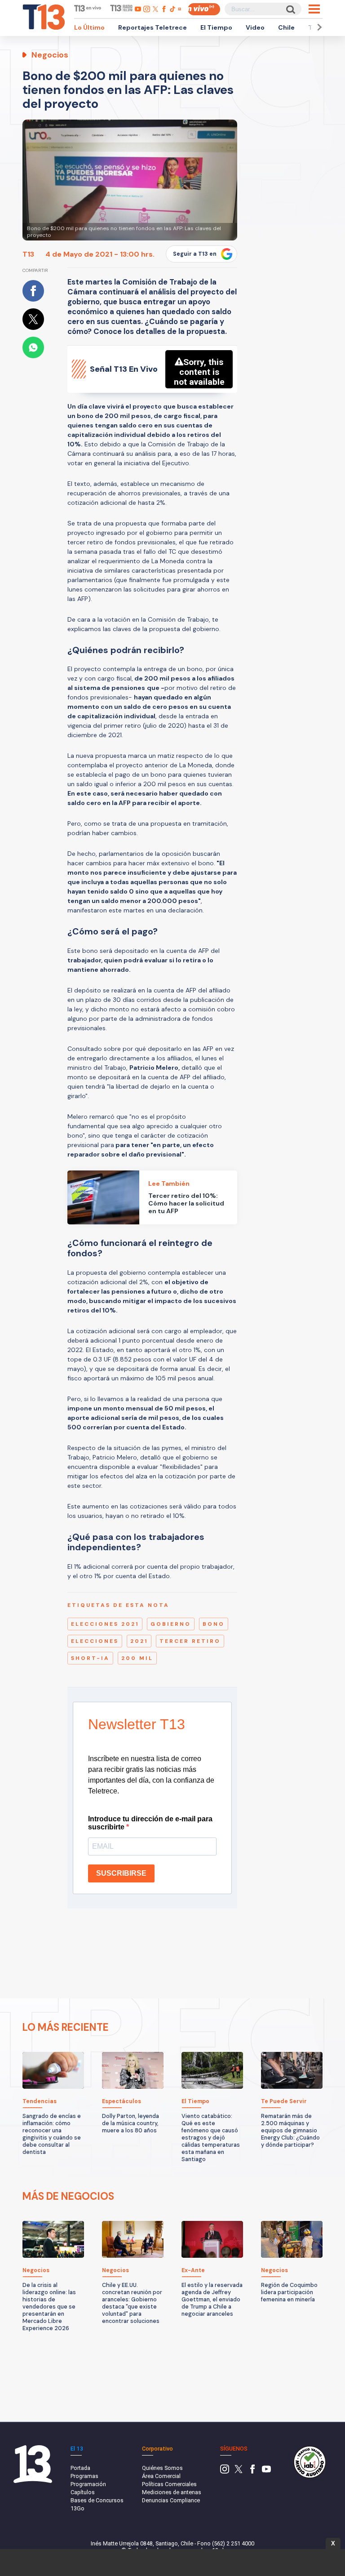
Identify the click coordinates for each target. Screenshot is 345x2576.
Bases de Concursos (97, 2500)
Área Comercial (161, 2476)
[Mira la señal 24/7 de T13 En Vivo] (204, 9)
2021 (139, 1641)
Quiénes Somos (162, 2468)
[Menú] (314, 9)
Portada (80, 2468)
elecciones (95, 1641)
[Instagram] (225, 2471)
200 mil (137, 1658)
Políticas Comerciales (169, 2484)
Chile (286, 27)
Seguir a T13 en (195, 254)
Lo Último (89, 27)
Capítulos (83, 2492)
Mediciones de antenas (172, 2492)
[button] (318, 27)
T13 (28, 254)
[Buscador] (290, 9)
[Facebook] (252, 2471)
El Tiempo (216, 27)
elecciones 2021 (105, 1624)
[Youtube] (266, 2471)
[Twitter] (239, 2471)
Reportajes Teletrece (153, 27)
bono (214, 1624)
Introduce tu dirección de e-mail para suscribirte (150, 1823)
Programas (84, 2476)
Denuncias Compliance (171, 2500)
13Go (77, 2508)
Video (255, 27)
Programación (88, 2484)
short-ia (90, 1658)
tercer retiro (190, 1641)
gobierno (171, 1624)
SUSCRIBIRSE (121, 1873)
